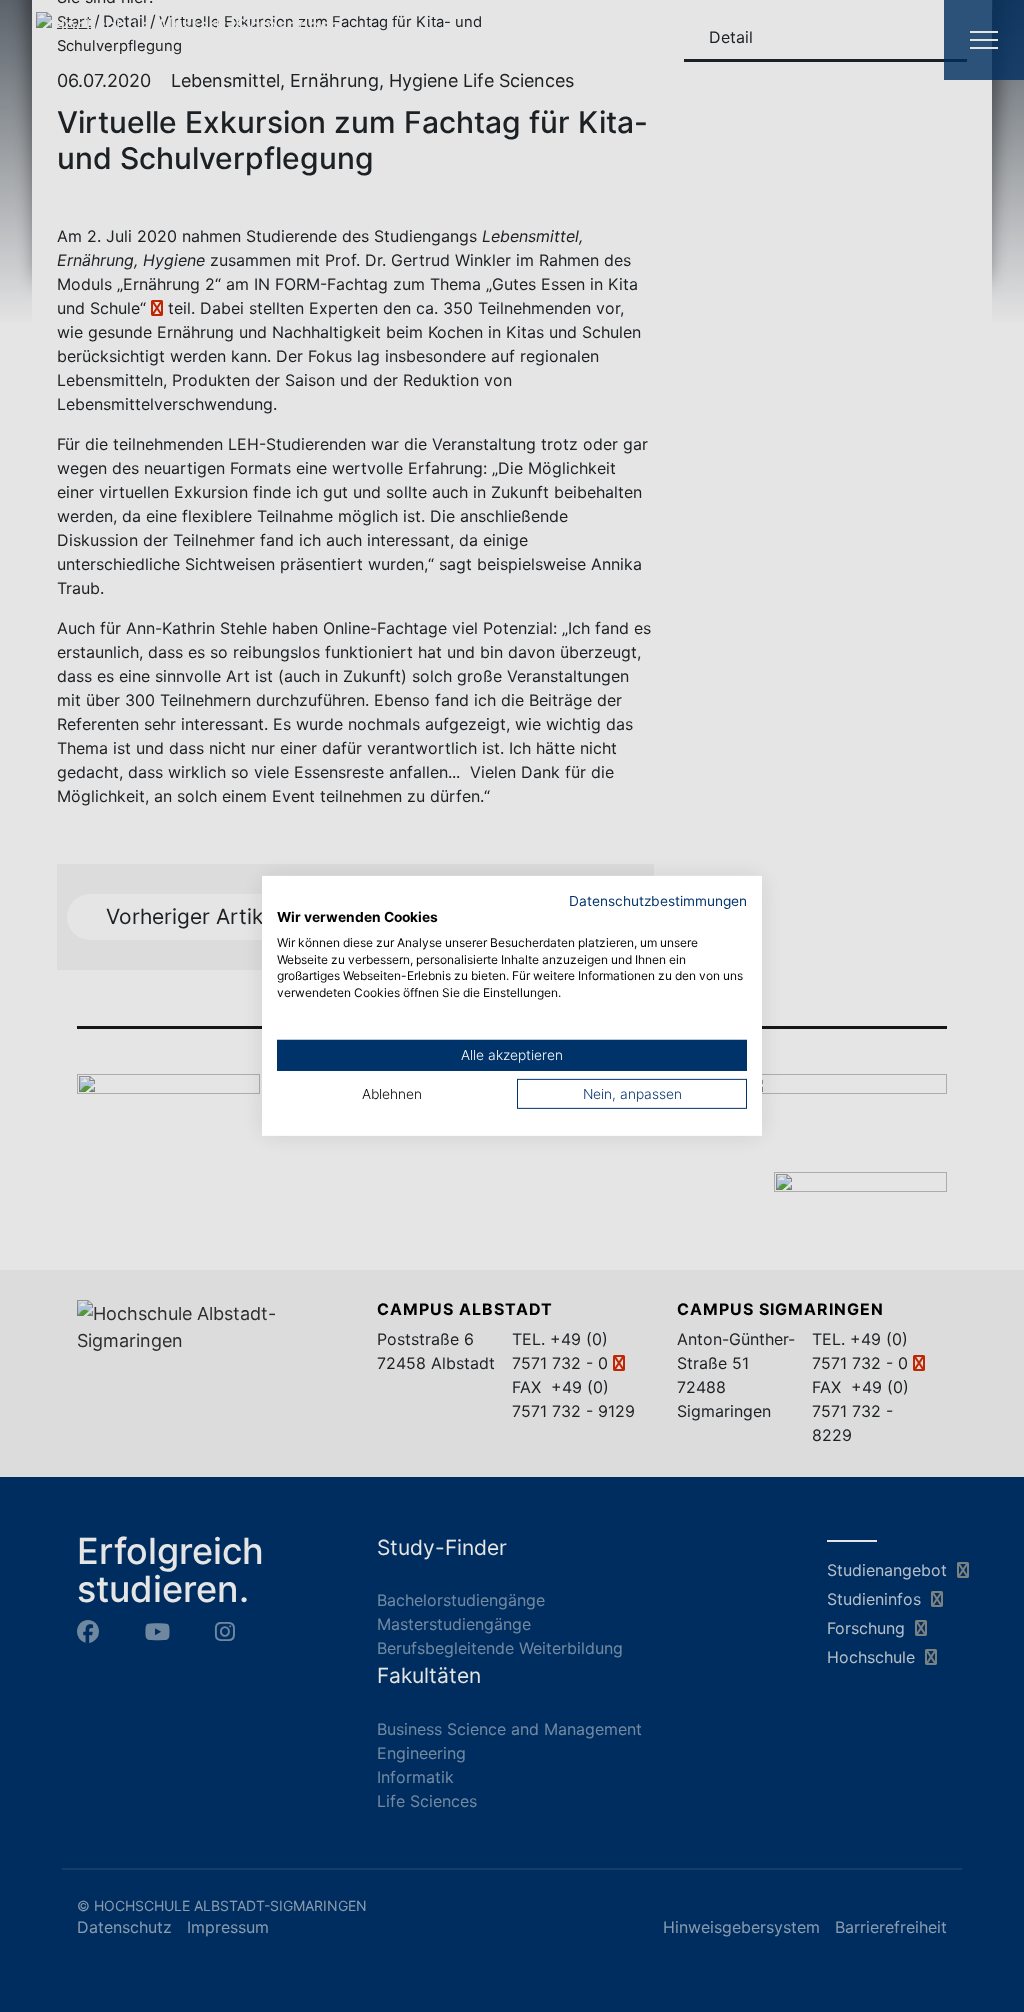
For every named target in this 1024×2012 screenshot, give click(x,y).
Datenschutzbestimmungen (658, 901)
